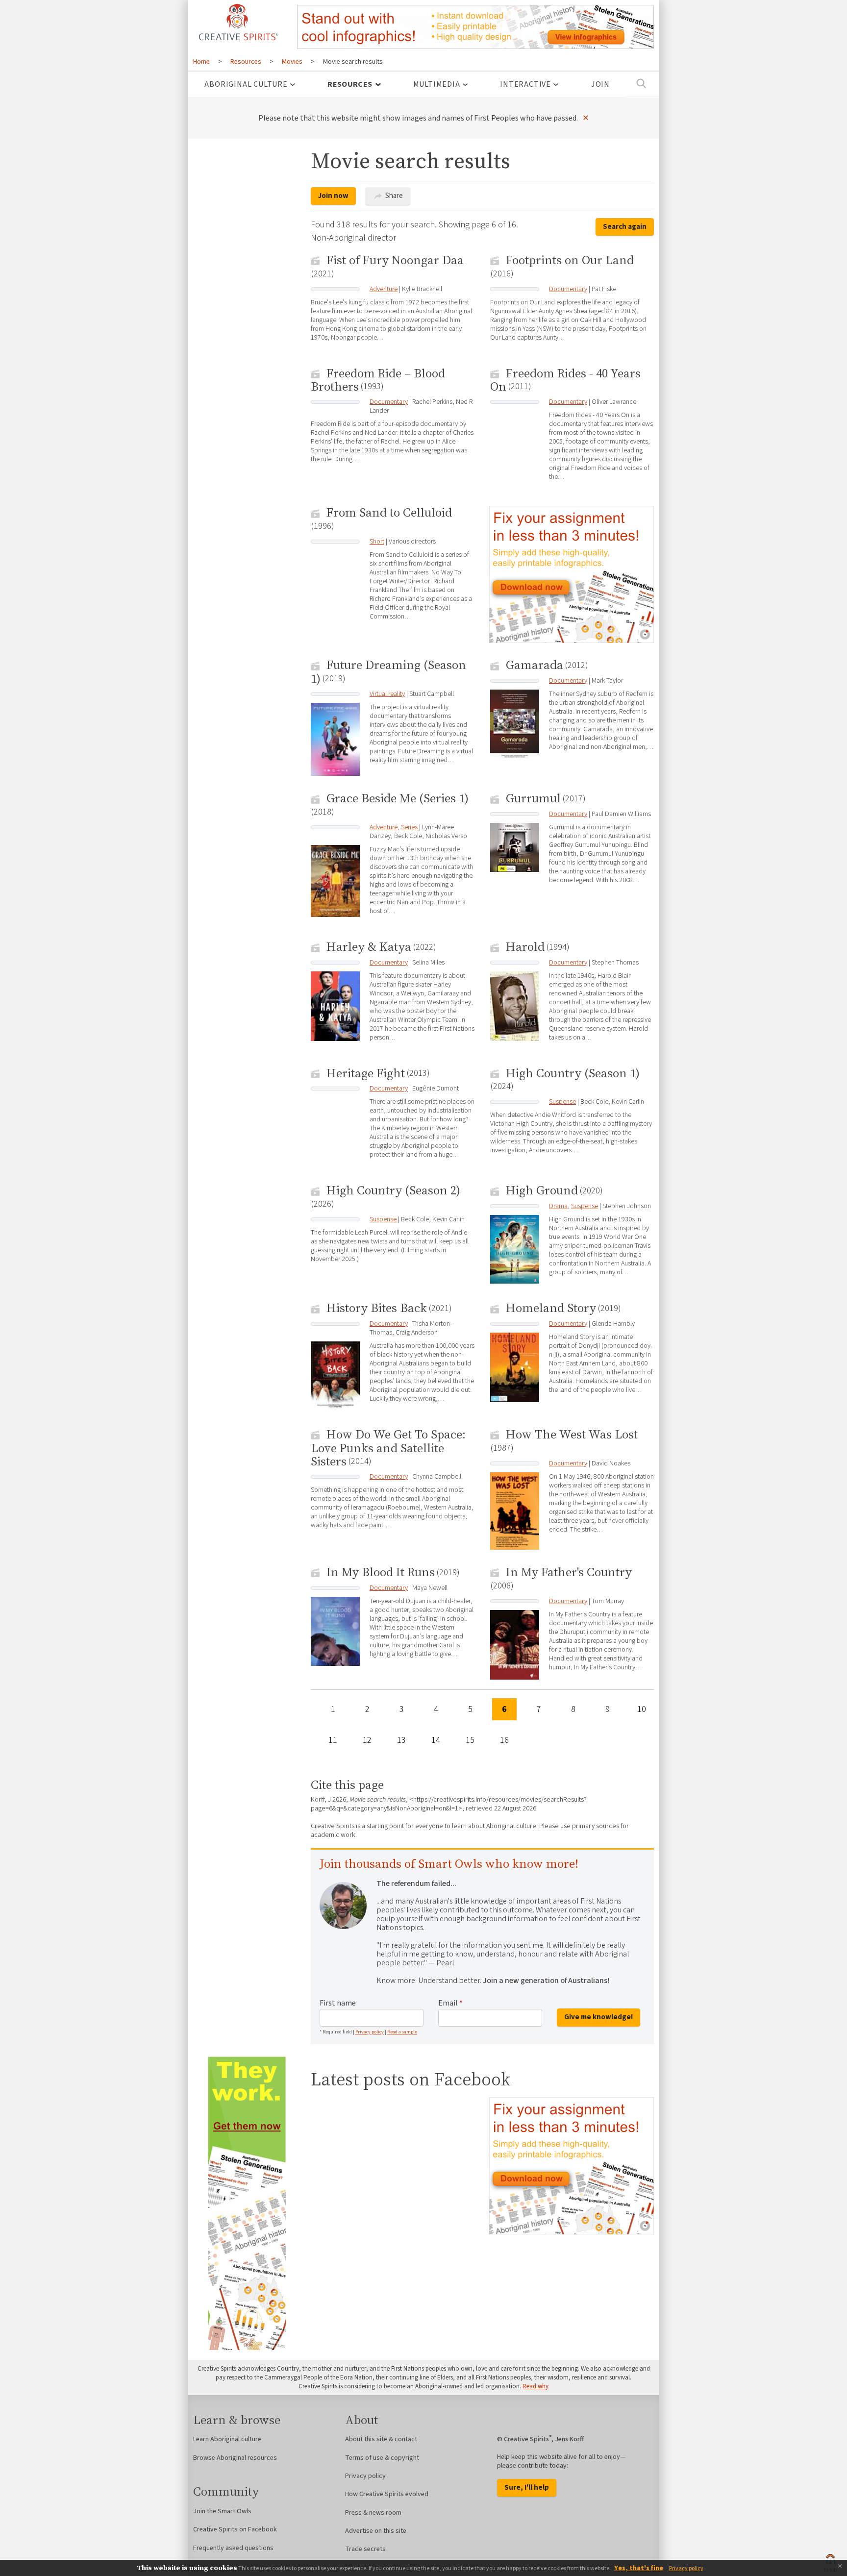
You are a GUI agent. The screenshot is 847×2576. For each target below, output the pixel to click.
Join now (333, 196)
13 (401, 1740)
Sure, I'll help (527, 2488)
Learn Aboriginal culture (227, 2439)
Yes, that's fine (639, 2568)
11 (333, 1740)
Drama (558, 1206)
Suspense (562, 1102)
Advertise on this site (376, 2531)
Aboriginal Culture (246, 84)
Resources (350, 84)
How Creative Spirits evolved (387, 2494)
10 (642, 1709)
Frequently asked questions (233, 2548)
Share (393, 196)
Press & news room (373, 2513)
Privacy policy (370, 2032)
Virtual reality (387, 694)
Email (450, 2003)
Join (600, 84)
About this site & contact (381, 2439)
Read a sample (402, 2032)
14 (436, 1740)
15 (470, 1740)
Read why (536, 2386)
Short (377, 542)
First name (338, 2003)
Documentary (568, 289)
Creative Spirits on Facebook (235, 2529)
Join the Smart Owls (222, 2511)
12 (367, 1740)
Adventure (384, 289)
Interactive (525, 84)
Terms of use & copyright (382, 2458)
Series (409, 827)
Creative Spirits (237, 22)
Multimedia (437, 84)
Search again (625, 227)
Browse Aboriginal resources (235, 2458)
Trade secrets (365, 2549)
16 (504, 1740)
